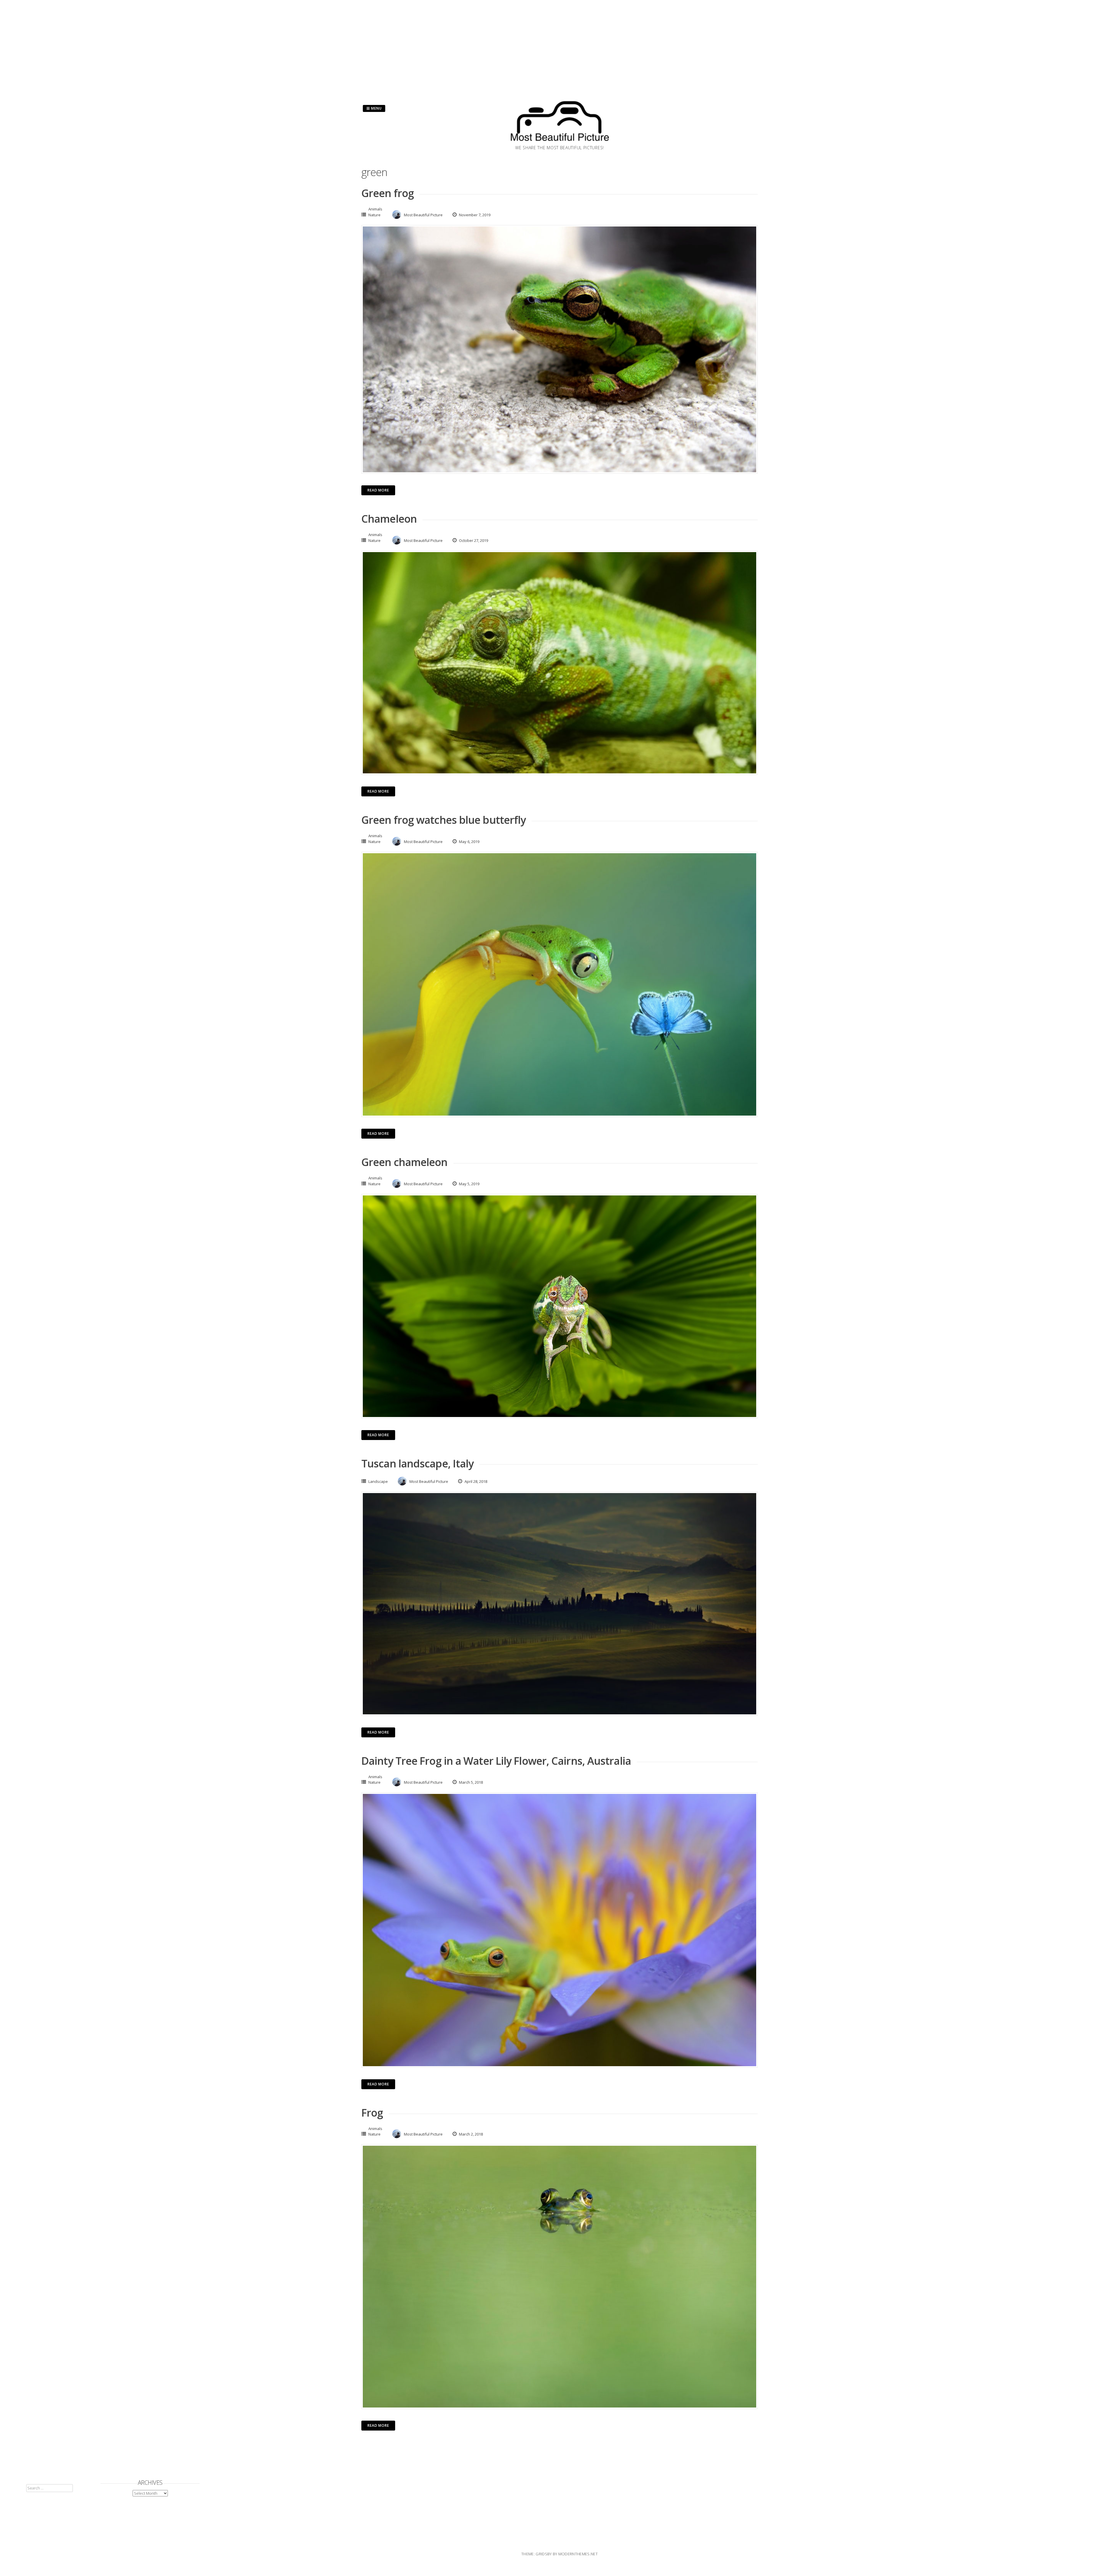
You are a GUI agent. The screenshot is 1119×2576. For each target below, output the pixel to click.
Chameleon (389, 519)
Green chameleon (404, 1162)
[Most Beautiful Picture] (559, 143)
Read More (378, 490)
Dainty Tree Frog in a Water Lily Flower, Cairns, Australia (496, 1761)
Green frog (388, 193)
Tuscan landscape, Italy (417, 1463)
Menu (376, 108)
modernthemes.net (578, 2554)
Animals (375, 209)
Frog (372, 2113)
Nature (374, 215)
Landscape (378, 1481)
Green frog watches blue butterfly (444, 820)
